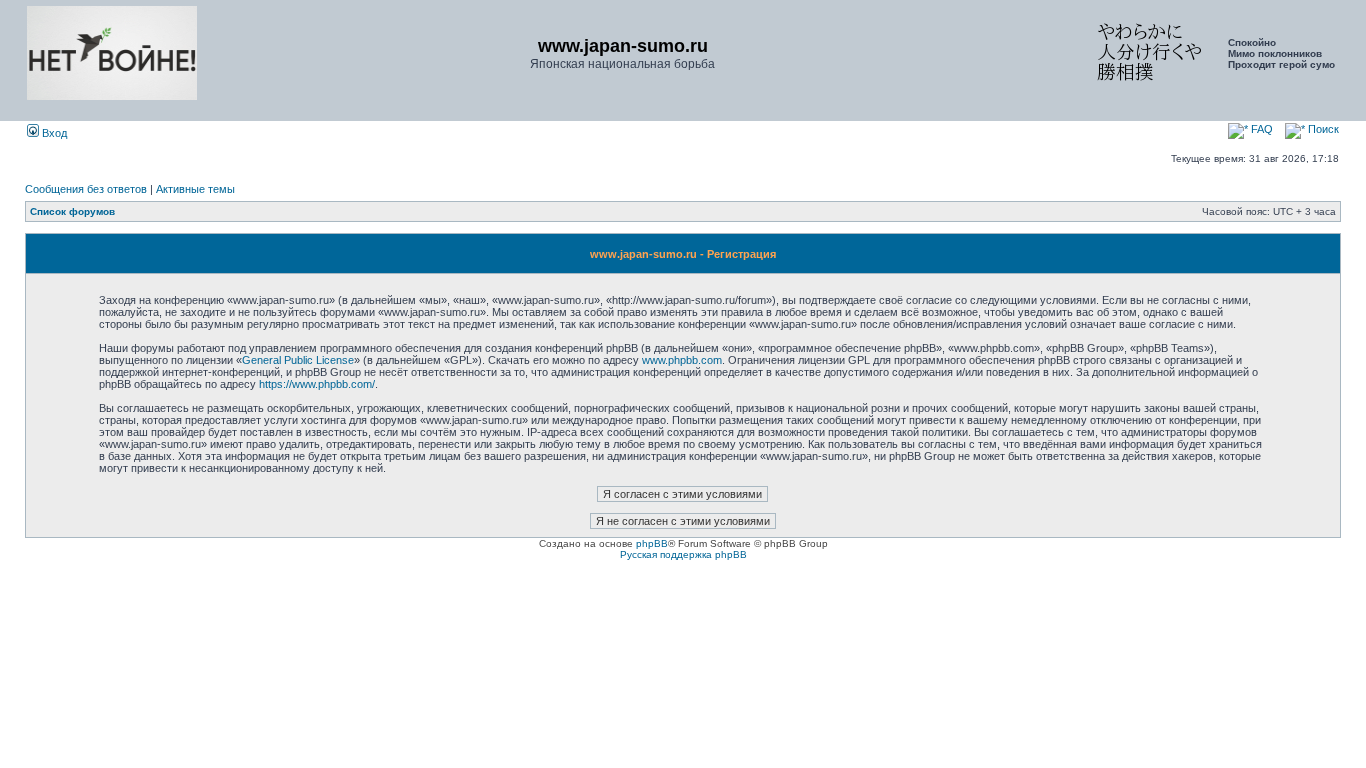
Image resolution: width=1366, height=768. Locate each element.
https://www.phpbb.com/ (317, 384)
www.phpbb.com (682, 360)
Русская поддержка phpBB (683, 554)
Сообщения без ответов (86, 189)
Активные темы (195, 189)
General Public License (298, 360)
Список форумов (72, 211)
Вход (53, 133)
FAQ (1260, 129)
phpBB (652, 543)
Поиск (1322, 129)
